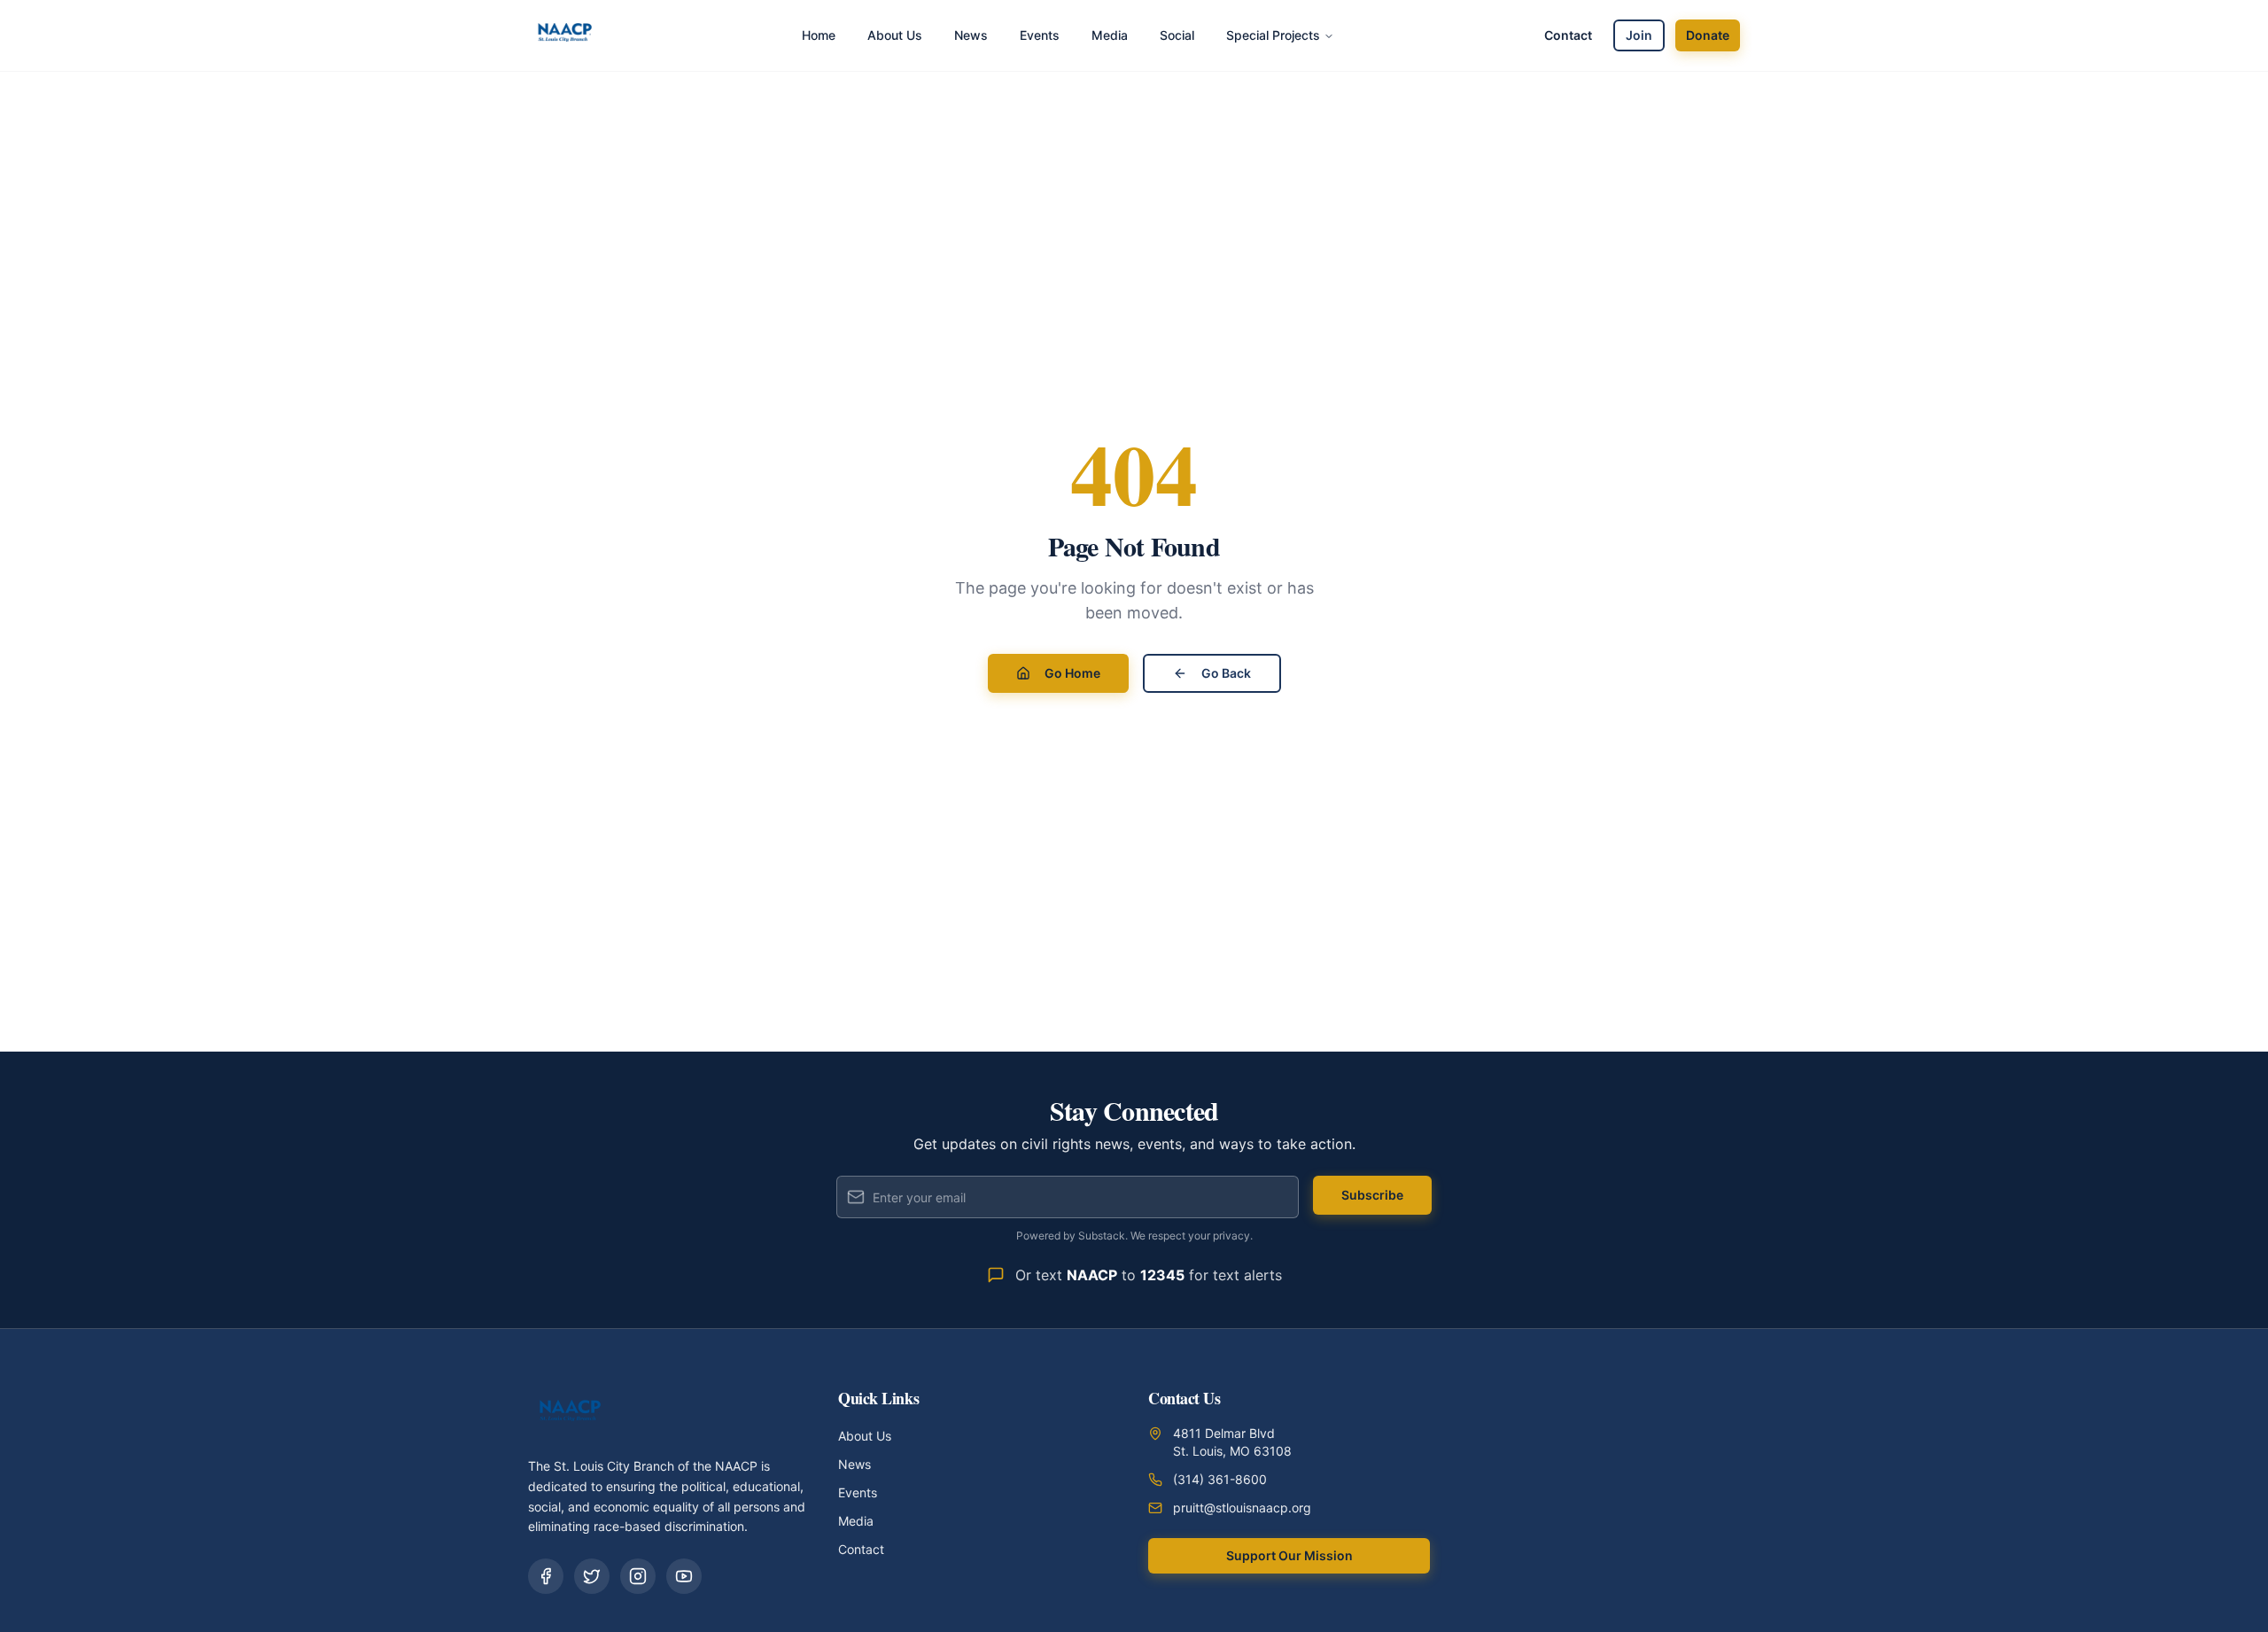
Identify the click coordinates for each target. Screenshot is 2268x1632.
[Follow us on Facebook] (546, 1576)
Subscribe (1372, 1195)
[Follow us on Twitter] (592, 1576)
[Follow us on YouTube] (684, 1576)
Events (858, 1492)
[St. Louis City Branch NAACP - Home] (565, 35)
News (854, 1464)
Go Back (1226, 673)
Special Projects (1273, 35)
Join (1639, 35)
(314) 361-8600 (1220, 1479)
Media (856, 1521)
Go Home (1072, 673)
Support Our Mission (1289, 1555)
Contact (1568, 35)
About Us (865, 1436)
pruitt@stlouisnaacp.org (1242, 1508)
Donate (1708, 35)
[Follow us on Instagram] (638, 1576)
